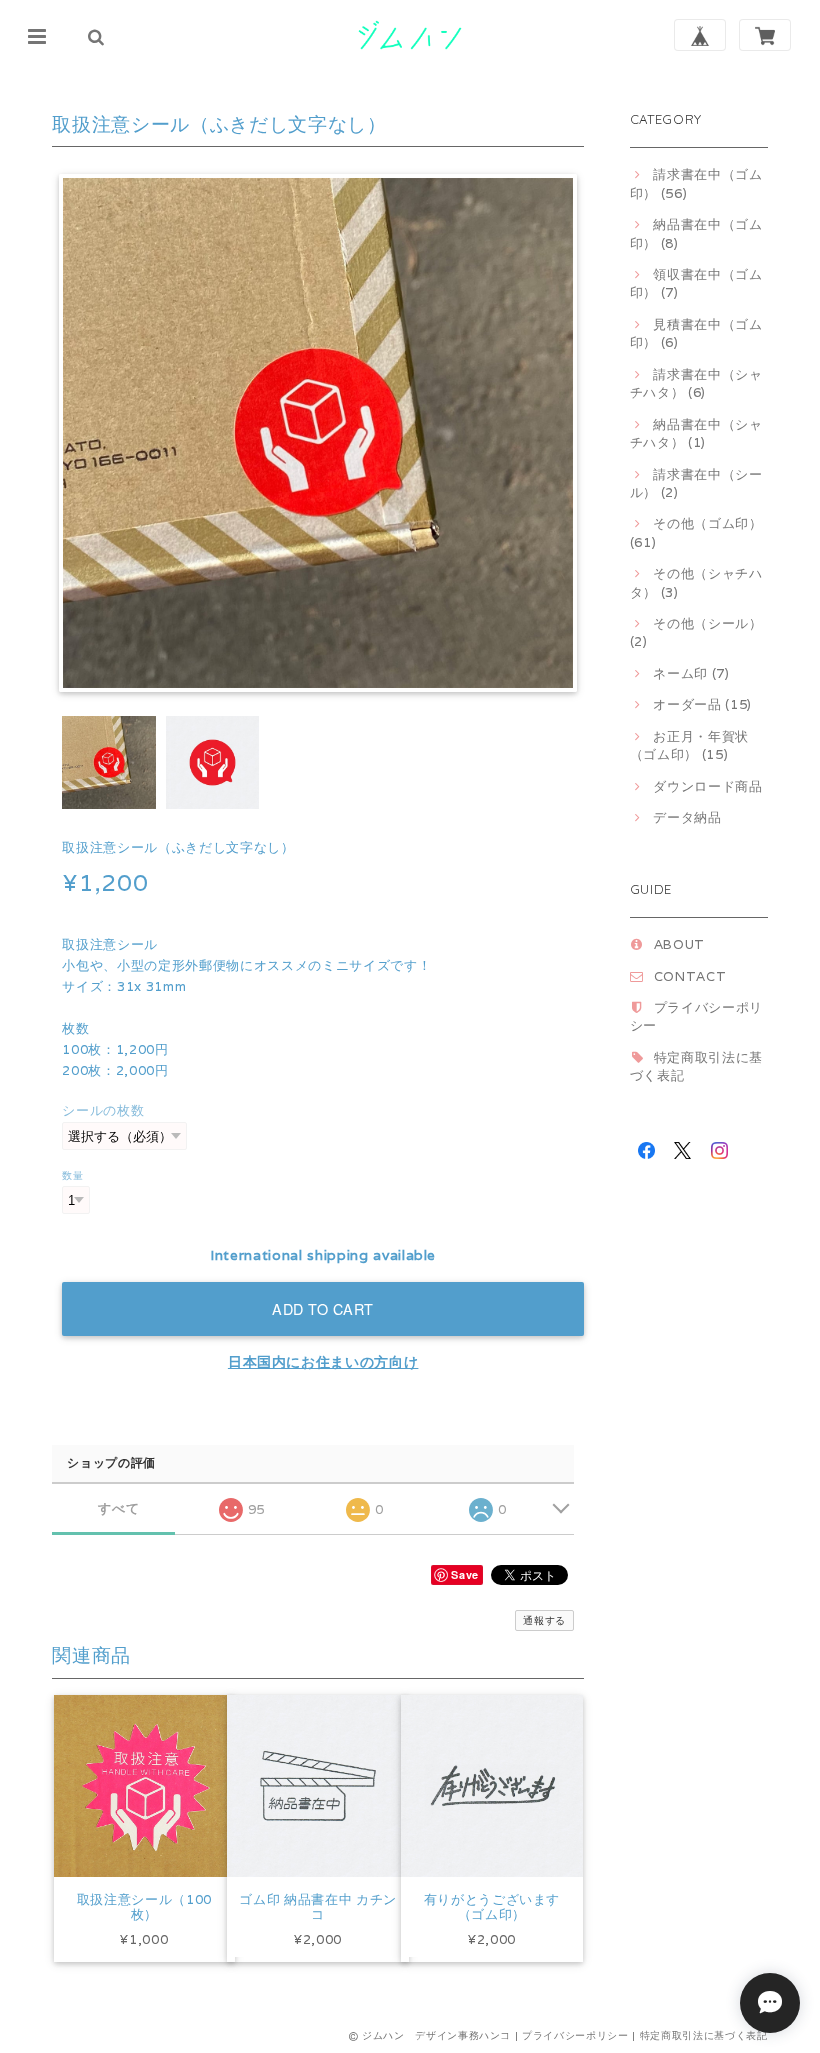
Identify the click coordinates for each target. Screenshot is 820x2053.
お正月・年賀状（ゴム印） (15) (689, 745)
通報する (544, 1620)
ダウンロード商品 (707, 786)
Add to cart (323, 1308)
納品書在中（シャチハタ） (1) (696, 433)
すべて (118, 1508)
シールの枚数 (103, 1110)
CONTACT (690, 976)
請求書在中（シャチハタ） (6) (696, 383)
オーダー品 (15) (702, 704)
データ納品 (687, 817)
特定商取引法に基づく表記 (704, 2035)
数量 (72, 1175)
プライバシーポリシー (575, 2035)
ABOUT (679, 944)
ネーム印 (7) (691, 673)
